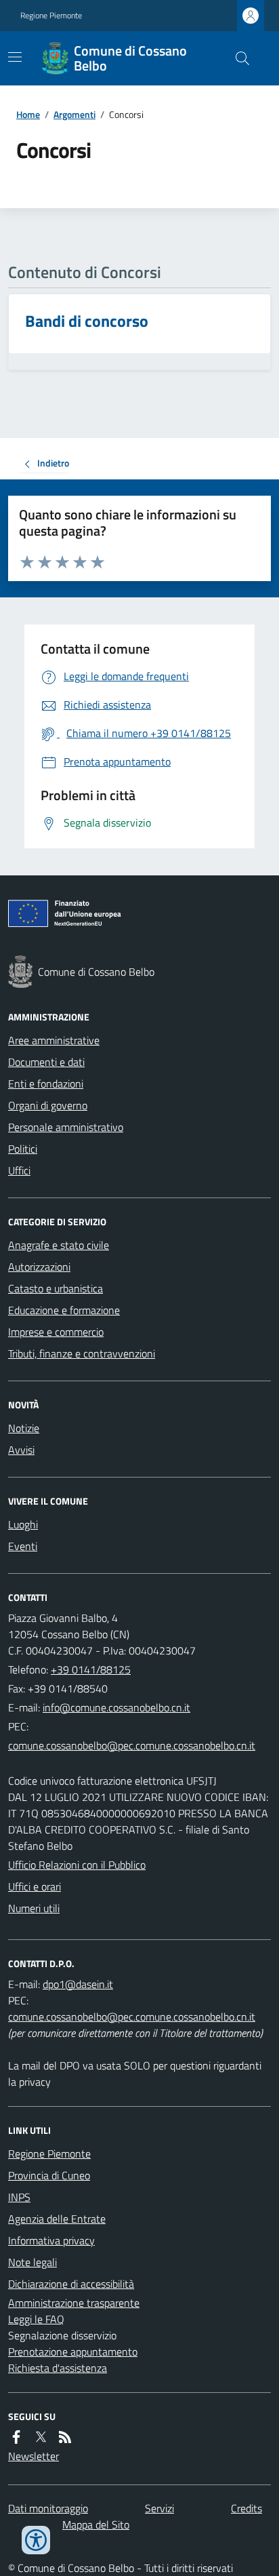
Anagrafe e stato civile (59, 1245)
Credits (246, 2508)
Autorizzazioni (39, 1267)
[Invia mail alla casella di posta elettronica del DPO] (78, 1984)
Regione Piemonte (51, 16)
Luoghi (23, 1524)
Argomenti (74, 114)
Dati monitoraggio (48, 2508)
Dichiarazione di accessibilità (71, 2284)
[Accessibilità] (36, 2540)
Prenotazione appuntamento (73, 2352)
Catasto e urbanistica (56, 1288)
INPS (19, 2197)
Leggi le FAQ (36, 2319)
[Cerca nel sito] (237, 58)
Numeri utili (34, 1908)
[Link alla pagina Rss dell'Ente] (65, 2437)
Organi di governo (48, 1105)
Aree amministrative (54, 1040)
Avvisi (21, 1450)
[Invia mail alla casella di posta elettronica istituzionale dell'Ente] (116, 1707)
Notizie (24, 1428)
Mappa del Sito (96, 2524)
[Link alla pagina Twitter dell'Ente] (41, 2437)
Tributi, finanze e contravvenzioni (82, 1353)
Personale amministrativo (66, 1127)
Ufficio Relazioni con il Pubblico (77, 1865)
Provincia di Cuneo (49, 2175)
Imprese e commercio (56, 1332)
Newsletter (34, 2456)
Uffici (19, 1170)
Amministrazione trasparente (74, 2303)
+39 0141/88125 (91, 1669)
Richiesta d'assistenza (58, 2368)
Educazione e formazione (64, 1310)
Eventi (23, 1546)
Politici (23, 1149)
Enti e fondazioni (46, 1084)
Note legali (33, 2262)
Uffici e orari (35, 1886)
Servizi (159, 2508)
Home (28, 114)
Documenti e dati (46, 1062)
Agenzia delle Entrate (57, 2219)
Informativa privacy (51, 2240)
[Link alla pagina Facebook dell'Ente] (16, 2437)
